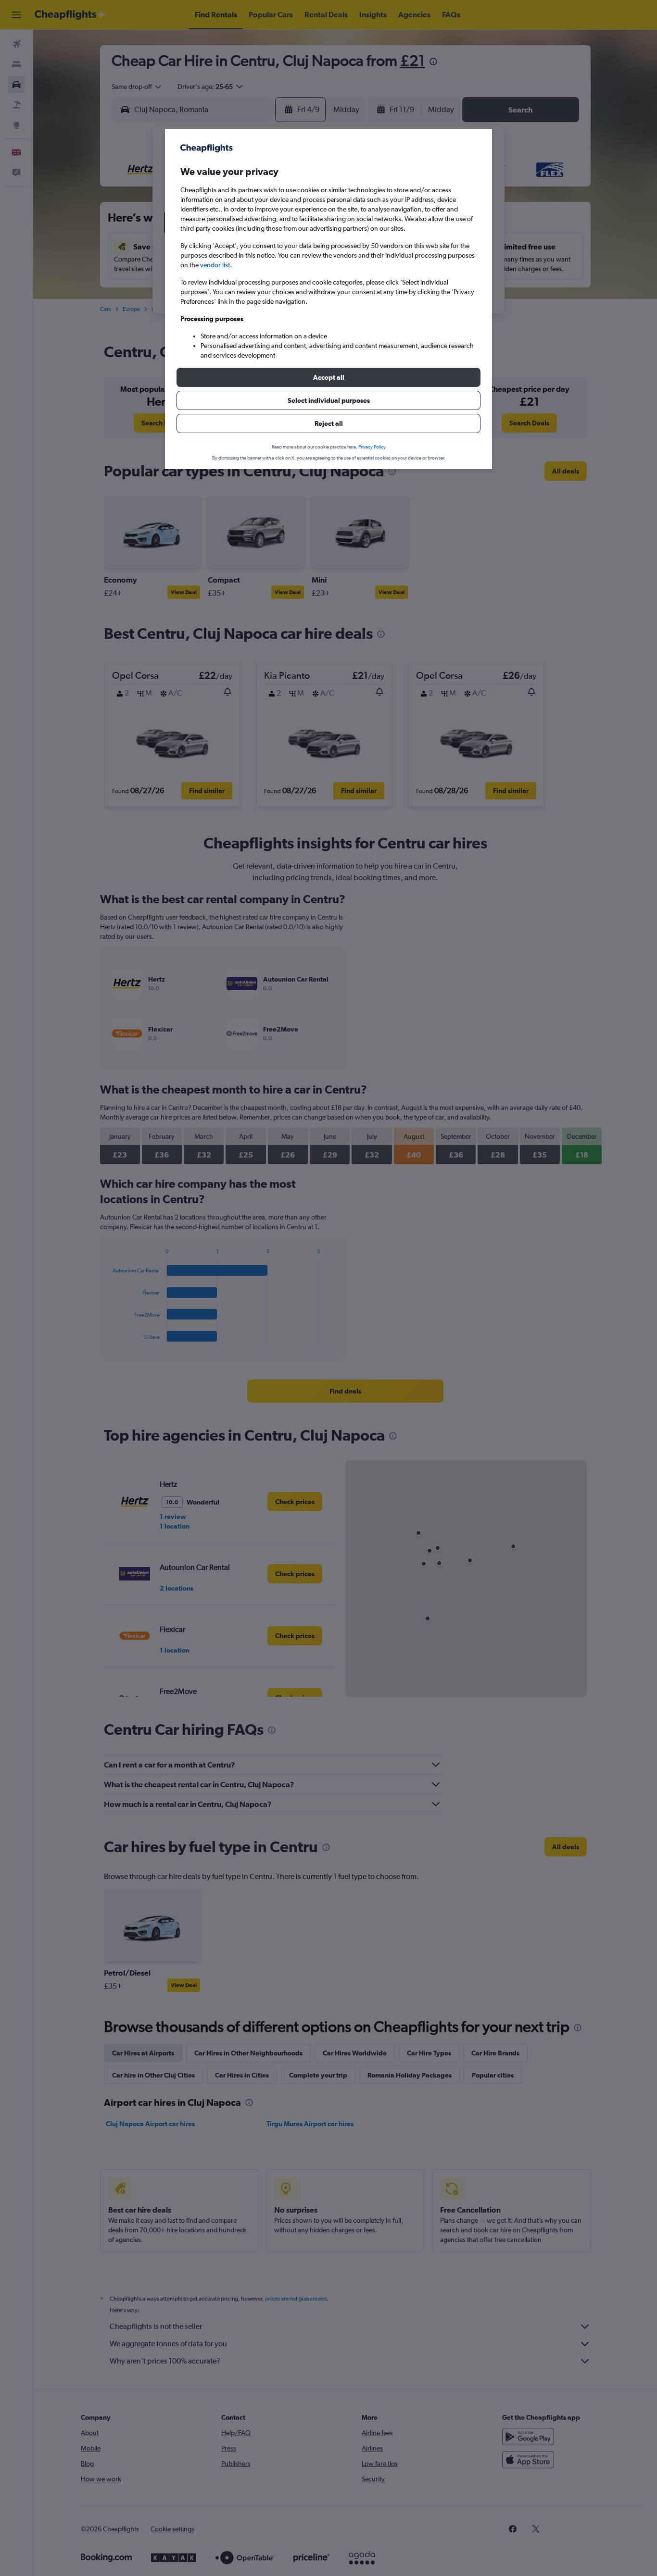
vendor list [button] (215, 265)
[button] (328, 377)
